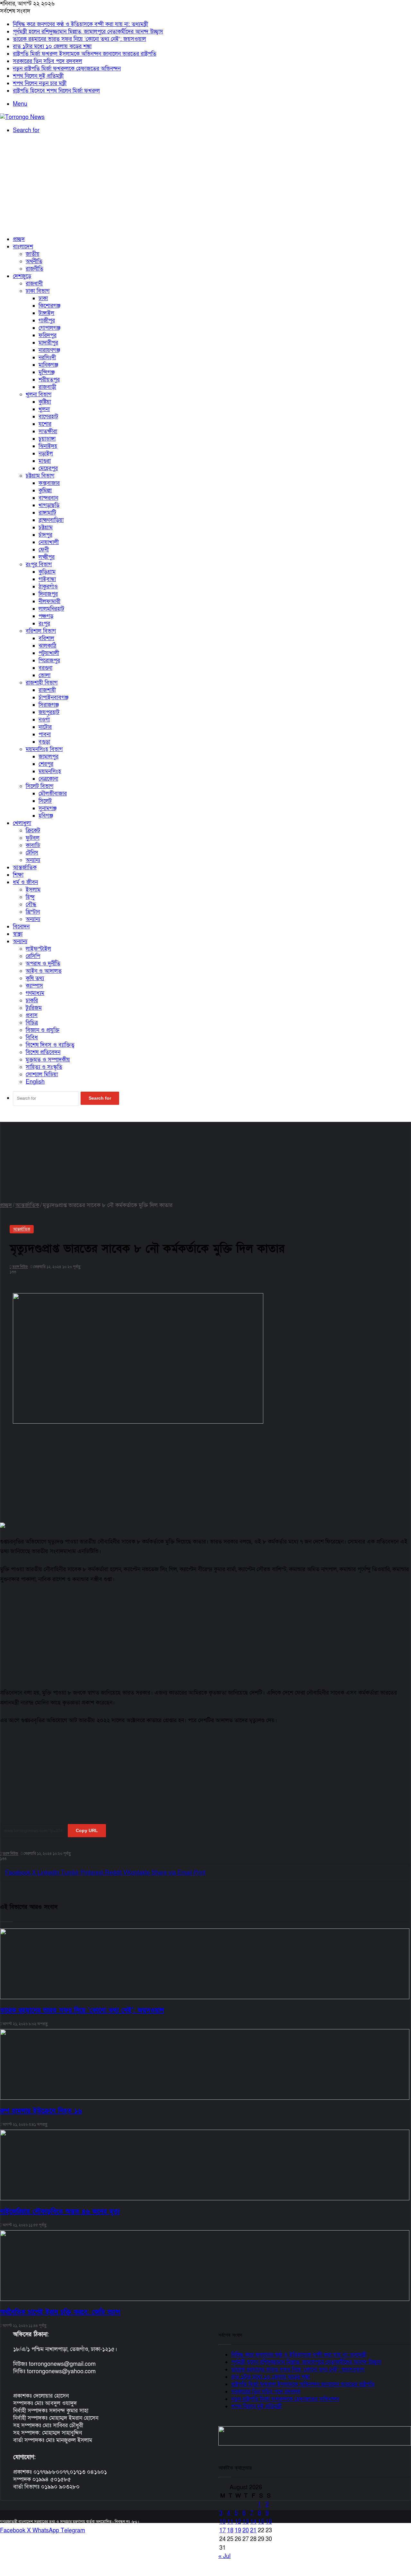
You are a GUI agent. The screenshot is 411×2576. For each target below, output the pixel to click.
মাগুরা (45, 461)
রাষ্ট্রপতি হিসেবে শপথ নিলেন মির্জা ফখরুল (56, 91)
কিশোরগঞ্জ (49, 306)
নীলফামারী (49, 601)
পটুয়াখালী (49, 653)
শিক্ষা (18, 875)
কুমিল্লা (45, 491)
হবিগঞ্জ (46, 816)
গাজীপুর (47, 321)
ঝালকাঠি (48, 646)
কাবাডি (33, 845)
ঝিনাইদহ (48, 446)
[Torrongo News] (22, 117)
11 (230, 2522)
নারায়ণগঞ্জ (49, 350)
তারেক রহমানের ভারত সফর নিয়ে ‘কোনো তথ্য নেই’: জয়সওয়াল (79, 39)
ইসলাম (33, 890)
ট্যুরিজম (34, 1008)
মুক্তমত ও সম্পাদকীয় (48, 1060)
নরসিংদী (47, 358)
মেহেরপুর (48, 468)
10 (223, 2522)
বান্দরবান (48, 498)
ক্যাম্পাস (34, 986)
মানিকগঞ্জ (48, 365)
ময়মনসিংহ (50, 771)
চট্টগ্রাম (46, 528)
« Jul (224, 2556)
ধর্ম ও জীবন (25, 882)
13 (246, 2522)
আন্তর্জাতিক (25, 868)
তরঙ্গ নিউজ (10, 1854)
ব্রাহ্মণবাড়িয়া (51, 520)
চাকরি (32, 1001)
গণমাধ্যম (35, 993)
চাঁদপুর (45, 535)
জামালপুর (48, 757)
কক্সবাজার (49, 483)
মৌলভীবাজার (53, 794)
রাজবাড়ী (47, 387)
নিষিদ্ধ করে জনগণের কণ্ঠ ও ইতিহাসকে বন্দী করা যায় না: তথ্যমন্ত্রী (80, 24)
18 (230, 2531)
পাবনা (45, 734)
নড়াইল (46, 454)
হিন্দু (30, 897)
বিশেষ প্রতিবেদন (43, 1052)
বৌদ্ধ (31, 904)
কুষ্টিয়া (45, 402)
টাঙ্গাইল (46, 313)
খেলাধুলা (22, 823)
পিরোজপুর (49, 661)
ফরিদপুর (48, 335)
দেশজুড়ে (22, 276)
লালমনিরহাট (51, 609)
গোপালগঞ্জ (49, 328)
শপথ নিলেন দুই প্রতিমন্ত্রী (38, 76)
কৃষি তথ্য (35, 978)
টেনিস (32, 853)
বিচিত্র (32, 1023)
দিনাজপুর (48, 594)
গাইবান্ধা (47, 579)
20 (246, 2531)
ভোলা (44, 675)
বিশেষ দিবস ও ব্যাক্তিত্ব (50, 1045)
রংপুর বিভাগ (39, 564)
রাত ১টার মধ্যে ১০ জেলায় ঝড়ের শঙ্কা (52, 46)
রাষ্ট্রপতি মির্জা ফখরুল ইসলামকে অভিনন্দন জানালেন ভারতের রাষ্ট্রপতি (85, 54)
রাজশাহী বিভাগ (42, 683)
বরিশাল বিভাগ (41, 631)
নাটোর (45, 727)
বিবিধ (32, 1038)
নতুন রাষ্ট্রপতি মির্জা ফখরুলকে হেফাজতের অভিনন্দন (67, 69)
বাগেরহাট (48, 417)
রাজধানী (34, 284)
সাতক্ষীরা (48, 431)
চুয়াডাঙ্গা (47, 439)
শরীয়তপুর (49, 380)
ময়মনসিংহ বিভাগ (44, 749)
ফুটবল (33, 838)
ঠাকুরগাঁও (48, 587)
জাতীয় (33, 254)
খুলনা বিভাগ (39, 394)
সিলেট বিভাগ (39, 786)
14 (253, 2522)
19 (238, 2531)
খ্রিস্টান (33, 912)
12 (238, 2522)
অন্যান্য (33, 860)
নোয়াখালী (49, 542)
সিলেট (45, 801)
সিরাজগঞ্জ (49, 705)
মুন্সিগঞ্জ (47, 372)
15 (261, 2522)
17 (223, 2531)
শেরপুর (46, 764)
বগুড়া (44, 742)
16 (269, 2522)
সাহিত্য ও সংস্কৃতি (44, 1067)
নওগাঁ (44, 720)
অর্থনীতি (34, 261)
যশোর (45, 424)
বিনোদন (21, 927)
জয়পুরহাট (49, 712)
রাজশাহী (47, 690)
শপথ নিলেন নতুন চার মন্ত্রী (40, 83)
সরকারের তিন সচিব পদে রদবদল (48, 61)
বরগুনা (45, 668)
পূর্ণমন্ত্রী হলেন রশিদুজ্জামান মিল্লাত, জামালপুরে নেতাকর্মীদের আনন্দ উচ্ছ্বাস (88, 32)
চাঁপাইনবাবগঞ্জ (53, 698)
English (35, 1082)
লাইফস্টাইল (38, 949)
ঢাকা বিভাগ (38, 291)
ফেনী (44, 550)
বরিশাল (46, 638)
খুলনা (44, 409)
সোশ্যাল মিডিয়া (42, 1074)
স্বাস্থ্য (18, 934)
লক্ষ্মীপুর (47, 557)
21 (253, 2531)
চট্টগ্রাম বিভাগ (40, 476)
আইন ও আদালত (44, 971)
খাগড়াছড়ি (49, 505)
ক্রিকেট (33, 831)
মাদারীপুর (48, 343)
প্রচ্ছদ (19, 239)
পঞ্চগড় (46, 616)
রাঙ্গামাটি (47, 513)
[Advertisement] (205, 185)
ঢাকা (43, 298)
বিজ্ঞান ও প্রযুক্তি (43, 1030)
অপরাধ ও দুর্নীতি (43, 964)
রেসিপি (33, 956)
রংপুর (44, 624)
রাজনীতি (35, 269)
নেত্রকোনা (48, 779)
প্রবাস (32, 1015)
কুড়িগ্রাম (47, 572)
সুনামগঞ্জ (48, 808)
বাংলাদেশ (23, 247)
